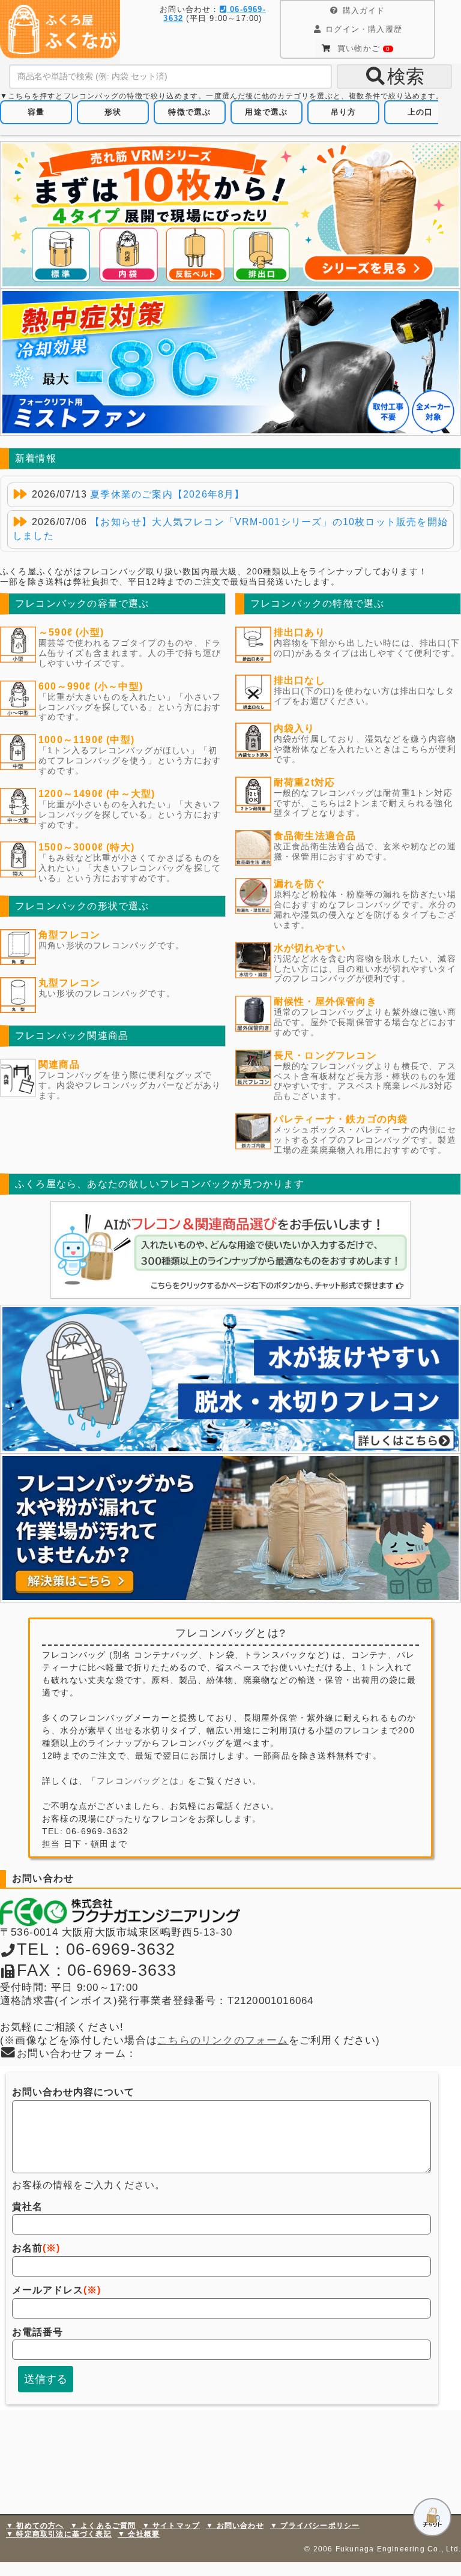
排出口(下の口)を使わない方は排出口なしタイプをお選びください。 (364, 696)
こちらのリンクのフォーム (223, 2040)
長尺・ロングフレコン (325, 1055)
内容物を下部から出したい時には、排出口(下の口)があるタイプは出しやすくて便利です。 (367, 648)
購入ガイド (364, 11)
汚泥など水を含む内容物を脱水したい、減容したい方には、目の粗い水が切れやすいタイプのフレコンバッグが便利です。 (365, 969)
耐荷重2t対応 (304, 782)
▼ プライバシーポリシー (315, 2526)
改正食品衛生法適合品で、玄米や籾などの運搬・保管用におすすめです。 (365, 851)
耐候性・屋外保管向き (325, 1001)
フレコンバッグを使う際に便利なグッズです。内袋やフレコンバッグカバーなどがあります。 (130, 1085)
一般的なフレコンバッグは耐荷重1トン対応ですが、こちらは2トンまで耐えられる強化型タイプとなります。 (363, 803)
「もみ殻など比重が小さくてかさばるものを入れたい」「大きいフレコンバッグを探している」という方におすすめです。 (130, 868)
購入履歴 (364, 29)
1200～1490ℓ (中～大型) (97, 794)
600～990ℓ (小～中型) (91, 686)
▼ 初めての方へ (35, 2526)
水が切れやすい (310, 948)
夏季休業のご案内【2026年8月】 (167, 494)
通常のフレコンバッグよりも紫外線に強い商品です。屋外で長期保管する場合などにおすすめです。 (365, 1022)
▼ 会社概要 (139, 2534)
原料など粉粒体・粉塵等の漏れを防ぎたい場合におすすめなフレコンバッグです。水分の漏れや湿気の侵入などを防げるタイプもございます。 (365, 909)
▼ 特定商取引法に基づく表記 (59, 2534)
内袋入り (294, 728)
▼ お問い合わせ (235, 2526)
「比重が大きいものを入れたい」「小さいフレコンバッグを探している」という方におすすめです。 (130, 707)
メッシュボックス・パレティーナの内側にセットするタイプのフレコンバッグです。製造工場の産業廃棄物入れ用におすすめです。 (365, 1140)
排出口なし (300, 680)
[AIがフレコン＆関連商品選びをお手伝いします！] (230, 1250)
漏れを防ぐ (300, 884)
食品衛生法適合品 (315, 836)
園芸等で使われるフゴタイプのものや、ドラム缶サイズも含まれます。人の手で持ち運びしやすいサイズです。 (130, 653)
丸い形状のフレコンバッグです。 (107, 993)
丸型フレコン (69, 983)
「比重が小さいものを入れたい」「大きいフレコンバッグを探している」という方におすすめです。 (130, 814)
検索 (406, 77)
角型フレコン (69, 935)
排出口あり (300, 632)
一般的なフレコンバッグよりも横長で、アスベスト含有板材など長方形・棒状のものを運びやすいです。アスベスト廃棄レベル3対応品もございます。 (365, 1081)
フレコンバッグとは (138, 1781)
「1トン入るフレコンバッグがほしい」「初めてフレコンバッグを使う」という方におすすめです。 (130, 760)
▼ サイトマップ (171, 2526)
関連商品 (59, 1064)
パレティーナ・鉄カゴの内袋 (341, 1119)
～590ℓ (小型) (71, 632)
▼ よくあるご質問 (103, 2526)
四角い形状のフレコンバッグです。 (111, 945)
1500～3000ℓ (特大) (86, 847)
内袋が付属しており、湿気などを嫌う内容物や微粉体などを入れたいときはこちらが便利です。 (365, 749)
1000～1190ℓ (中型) (86, 740)
